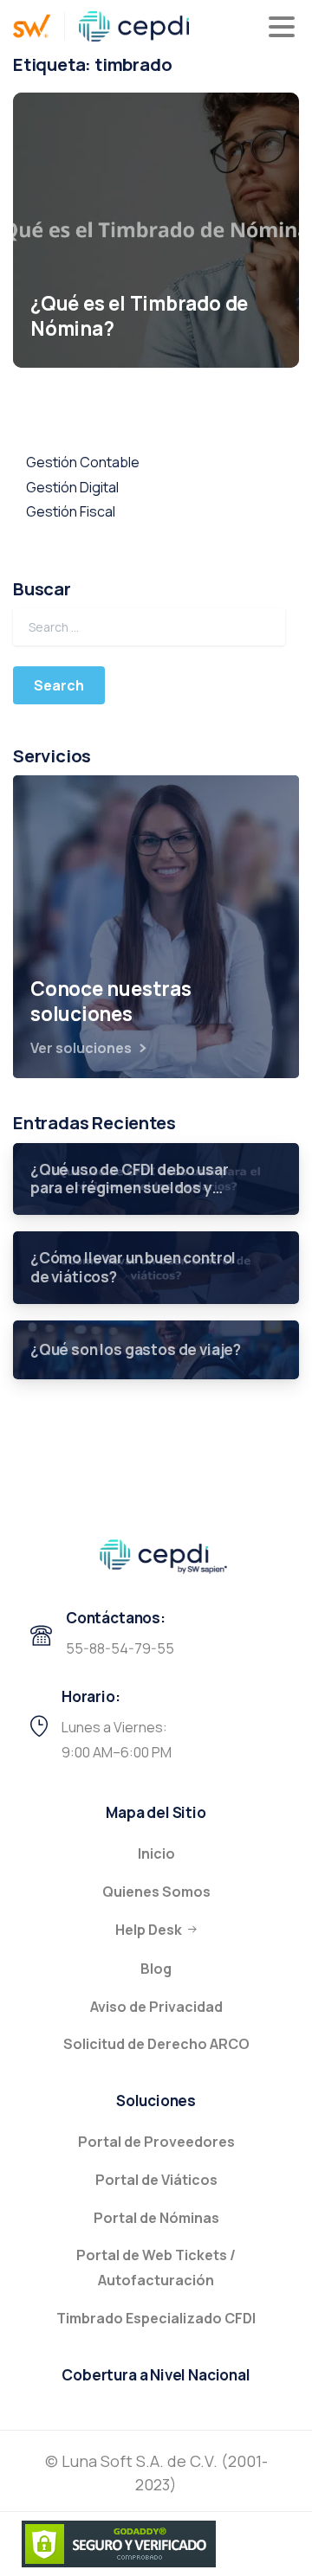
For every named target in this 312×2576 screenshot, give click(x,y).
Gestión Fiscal (71, 511)
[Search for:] (149, 627)
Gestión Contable (83, 462)
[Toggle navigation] (282, 27)
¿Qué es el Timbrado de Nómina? (139, 317)
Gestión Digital (72, 487)
